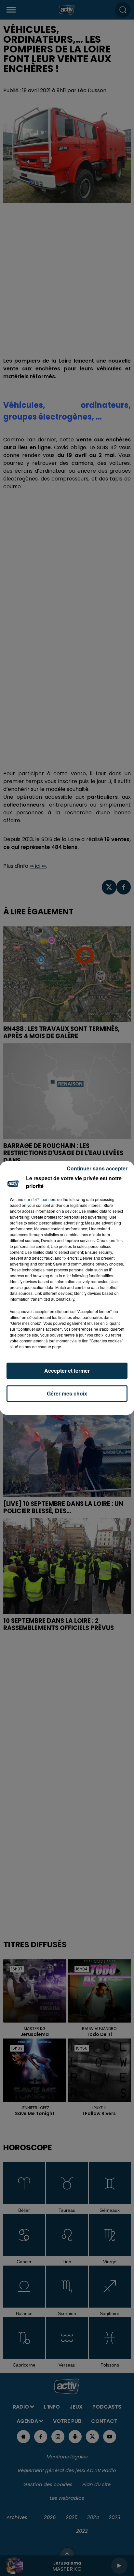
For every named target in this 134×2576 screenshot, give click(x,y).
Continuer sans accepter (97, 1168)
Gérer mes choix (67, 1393)
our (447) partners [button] (40, 1199)
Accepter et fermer (67, 1371)
